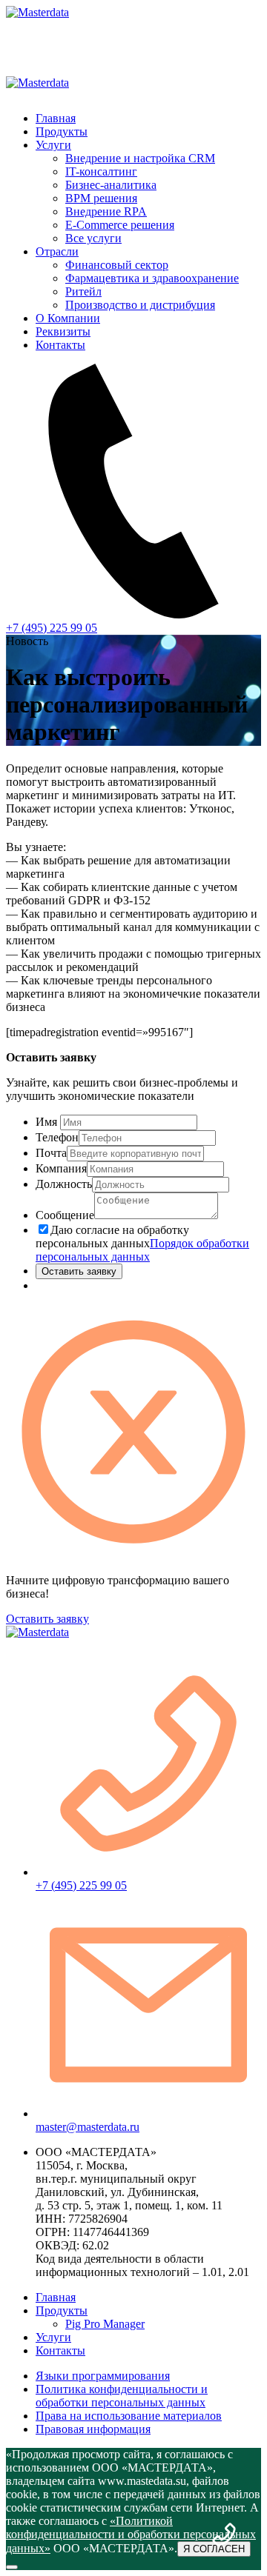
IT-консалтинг (101, 171)
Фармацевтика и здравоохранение (152, 278)
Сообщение (65, 1215)
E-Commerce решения (120, 225)
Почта (51, 1153)
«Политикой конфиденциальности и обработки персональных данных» (131, 2535)
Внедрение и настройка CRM (140, 158)
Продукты (62, 131)
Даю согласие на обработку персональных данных (142, 1243)
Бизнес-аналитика (111, 185)
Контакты (60, 345)
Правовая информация (93, 2429)
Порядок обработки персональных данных (142, 1250)
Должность (64, 1184)
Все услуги (93, 238)
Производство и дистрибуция (140, 305)
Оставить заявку (79, 1271)
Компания (61, 1168)
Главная (56, 118)
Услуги (53, 145)
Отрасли (57, 251)
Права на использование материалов (129, 2416)
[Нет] (12, 2567)
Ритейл (83, 291)
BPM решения (101, 198)
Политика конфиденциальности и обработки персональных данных (122, 2396)
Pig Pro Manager (105, 2324)
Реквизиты (63, 331)
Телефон (57, 1137)
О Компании (68, 318)
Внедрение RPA (106, 211)
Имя (46, 1122)
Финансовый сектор (117, 265)
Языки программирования (103, 2376)
